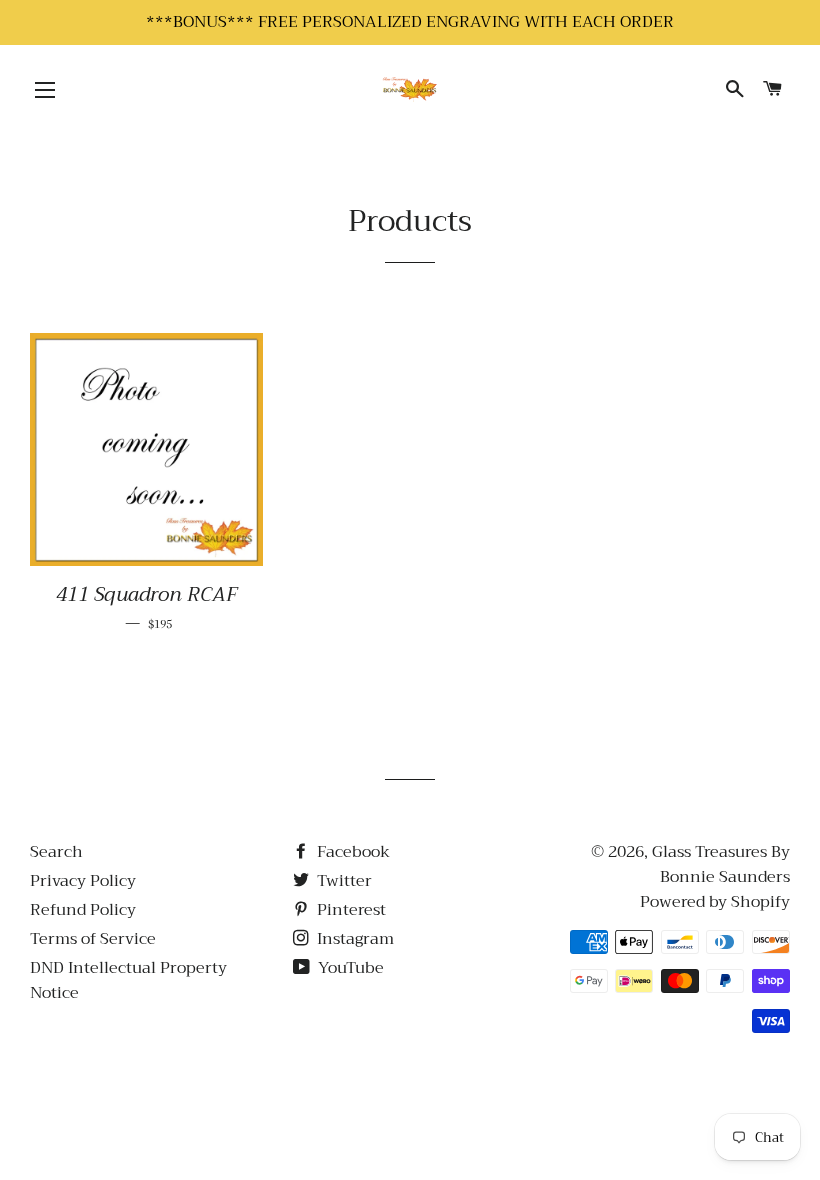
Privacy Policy (83, 881)
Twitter (342, 881)
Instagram (353, 939)
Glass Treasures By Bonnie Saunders (721, 864)
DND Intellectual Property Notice (128, 980)
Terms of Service (93, 939)
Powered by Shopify (715, 902)
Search (56, 852)
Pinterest (349, 910)
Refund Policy (83, 910)
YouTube (349, 968)
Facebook (351, 852)
